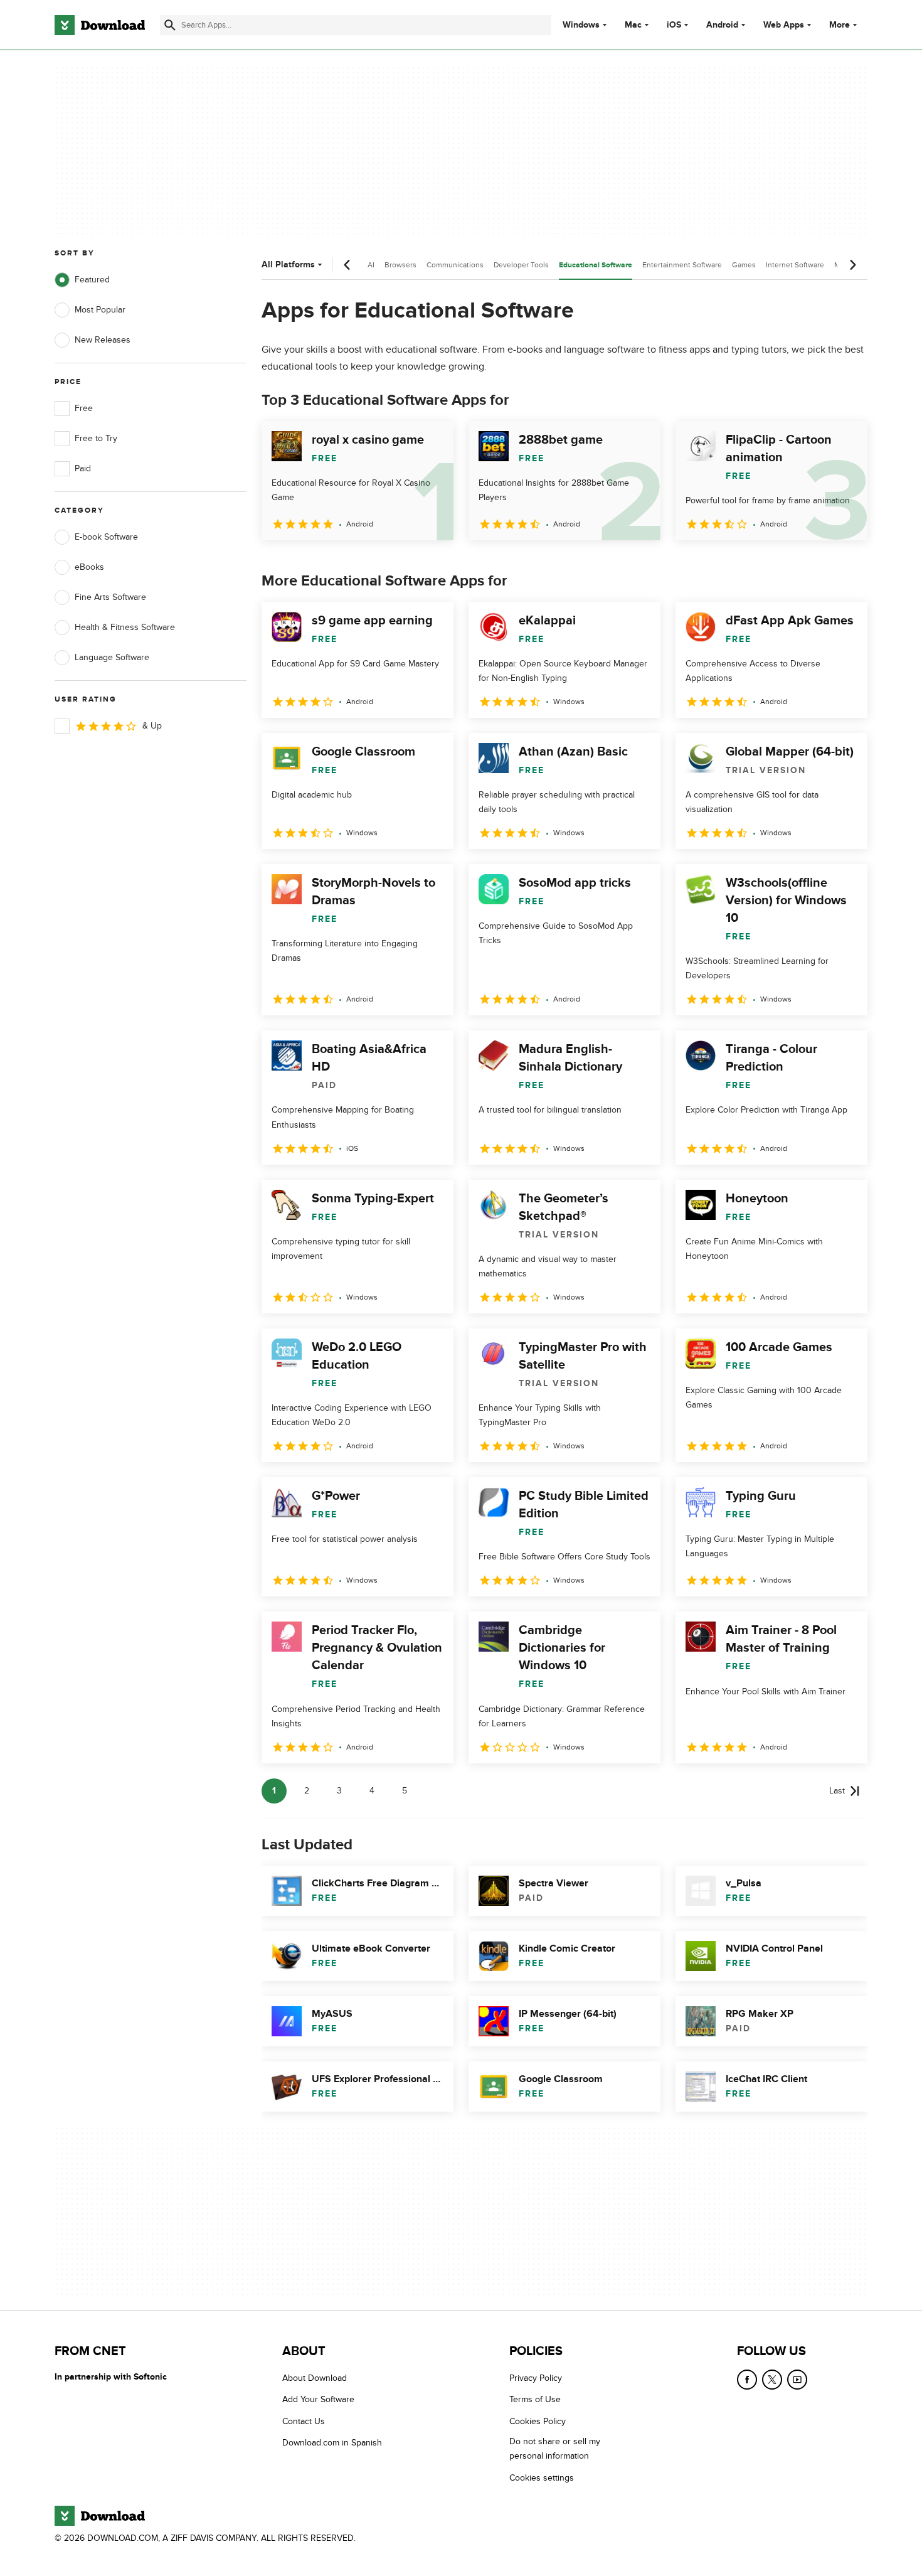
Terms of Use (535, 2400)
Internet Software (795, 265)
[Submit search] (170, 25)
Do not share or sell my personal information (555, 2449)
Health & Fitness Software (125, 627)
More (840, 25)
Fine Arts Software (110, 597)
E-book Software (106, 537)
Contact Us (304, 2421)
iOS (674, 25)
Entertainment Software (682, 265)
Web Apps (784, 25)
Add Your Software (318, 2400)
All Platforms (288, 265)
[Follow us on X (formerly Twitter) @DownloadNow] (772, 2380)
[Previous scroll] (347, 265)
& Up (152, 726)
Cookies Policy (538, 2421)
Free (84, 408)
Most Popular (100, 310)
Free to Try (96, 438)
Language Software (112, 657)
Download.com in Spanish (332, 2443)
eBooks (89, 567)
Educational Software (596, 265)
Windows (581, 25)
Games (744, 265)
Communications (455, 265)
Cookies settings (542, 2478)
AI (371, 265)
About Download (315, 2378)
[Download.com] (100, 25)
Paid (83, 468)
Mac (633, 25)
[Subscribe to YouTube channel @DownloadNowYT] (797, 2380)
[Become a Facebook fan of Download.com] (747, 2380)
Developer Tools (521, 265)
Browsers (400, 265)
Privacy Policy (536, 2378)
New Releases (103, 340)
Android (722, 25)
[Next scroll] (852, 265)
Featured (92, 280)
